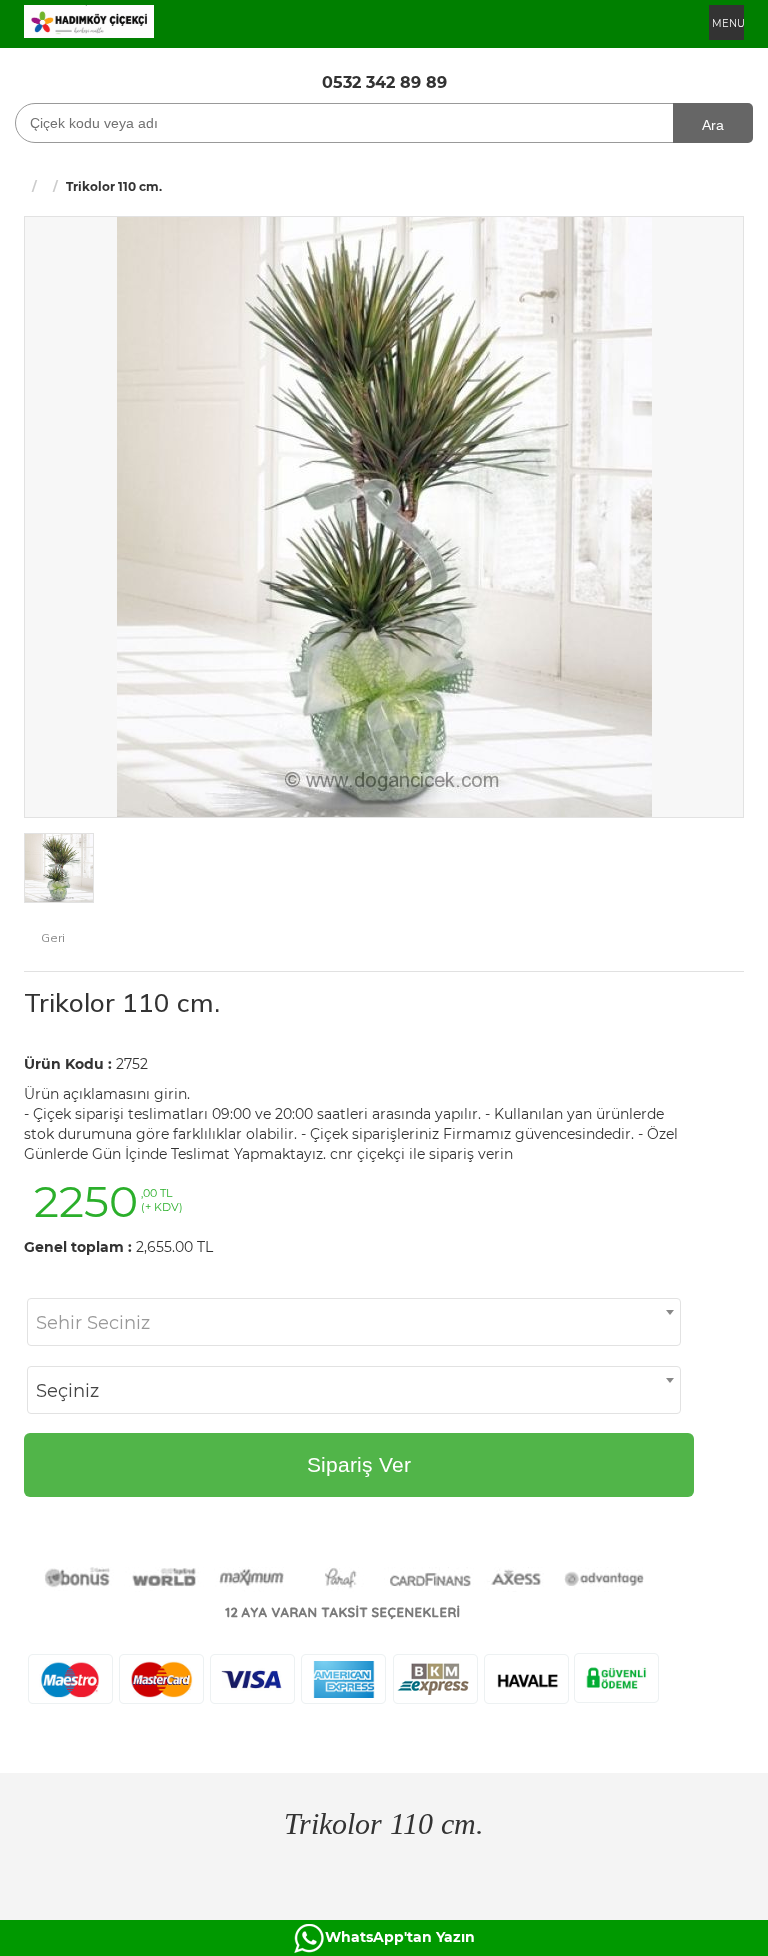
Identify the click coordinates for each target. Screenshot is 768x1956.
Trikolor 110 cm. (122, 1002)
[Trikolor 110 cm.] (384, 515)
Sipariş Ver (359, 1464)
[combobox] (354, 1322)
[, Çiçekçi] (89, 20)
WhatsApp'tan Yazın (400, 1937)
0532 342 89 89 (384, 82)
